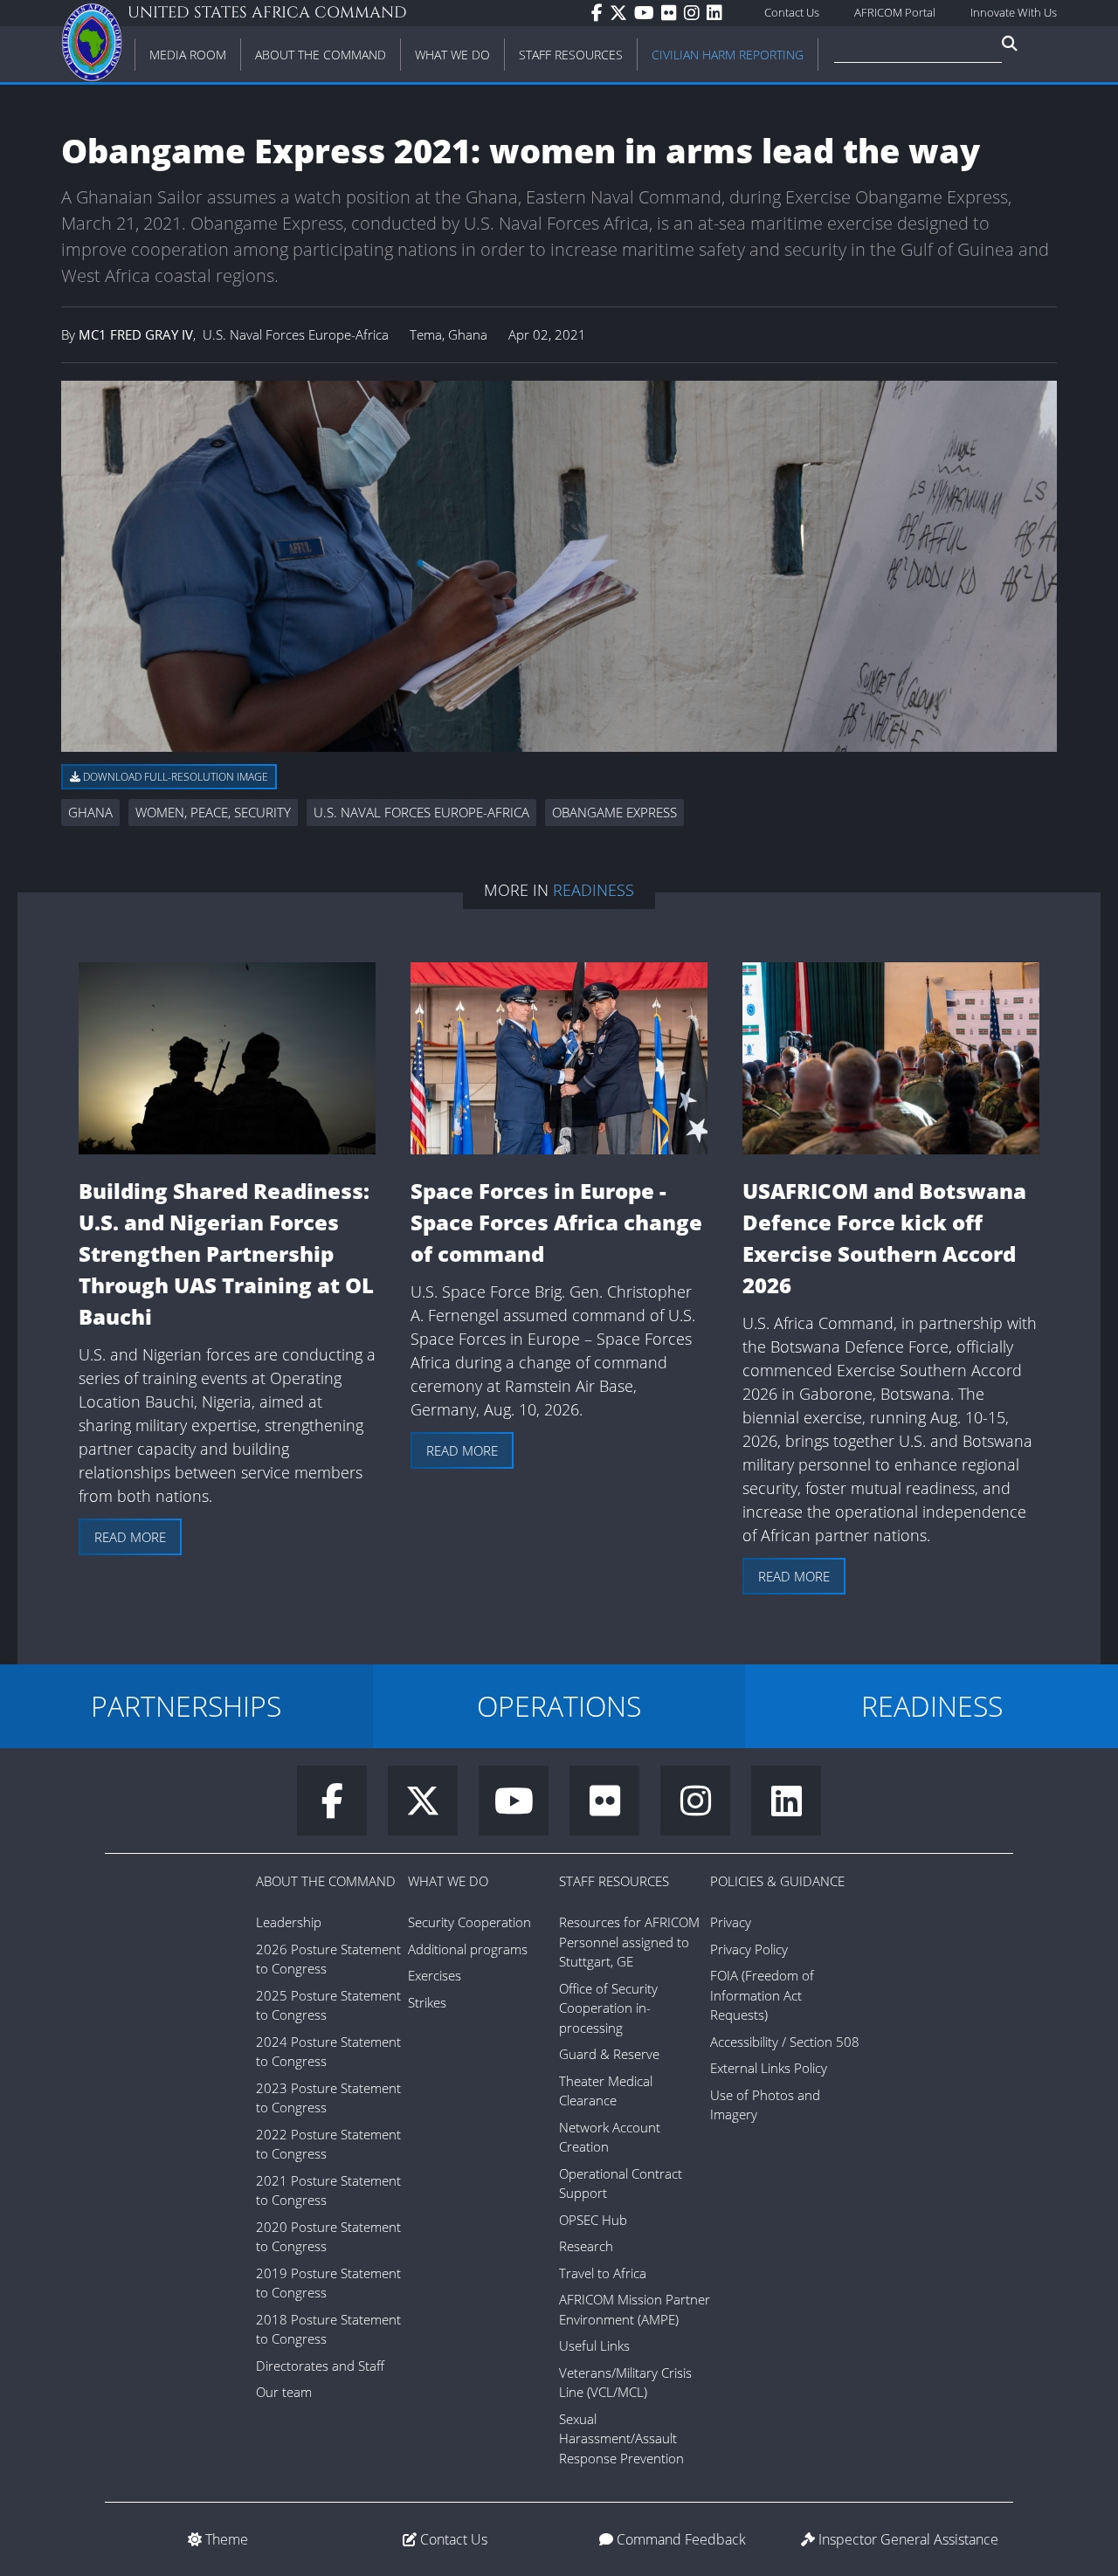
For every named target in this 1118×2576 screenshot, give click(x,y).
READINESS (932, 1706)
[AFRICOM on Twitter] (622, 13)
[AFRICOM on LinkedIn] (718, 13)
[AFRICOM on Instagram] (695, 13)
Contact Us (792, 12)
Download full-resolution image (174, 777)
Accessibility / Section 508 (785, 2042)
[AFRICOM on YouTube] (648, 13)
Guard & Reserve (609, 2054)
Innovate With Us (1014, 12)
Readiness (594, 890)
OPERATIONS (559, 1706)
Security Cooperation (469, 1922)
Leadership (289, 1922)
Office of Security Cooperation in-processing (608, 2008)
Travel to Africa (603, 2273)
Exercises (435, 1975)
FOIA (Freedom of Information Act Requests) (762, 1995)
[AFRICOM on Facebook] (600, 13)
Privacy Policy (749, 1949)
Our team (284, 2392)
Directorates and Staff (320, 2366)
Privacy (731, 1922)
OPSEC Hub (593, 2220)
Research (586, 2246)
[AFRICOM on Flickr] (673, 13)
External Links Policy (769, 2068)
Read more (130, 1537)
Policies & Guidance (777, 1881)
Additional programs (468, 1949)
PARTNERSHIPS (186, 1706)
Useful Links (594, 2345)
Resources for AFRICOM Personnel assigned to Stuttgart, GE (629, 1942)
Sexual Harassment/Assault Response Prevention (621, 2438)
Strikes (427, 2002)
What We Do (448, 1881)
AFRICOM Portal (895, 12)
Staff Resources (614, 1881)
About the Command (326, 1881)
